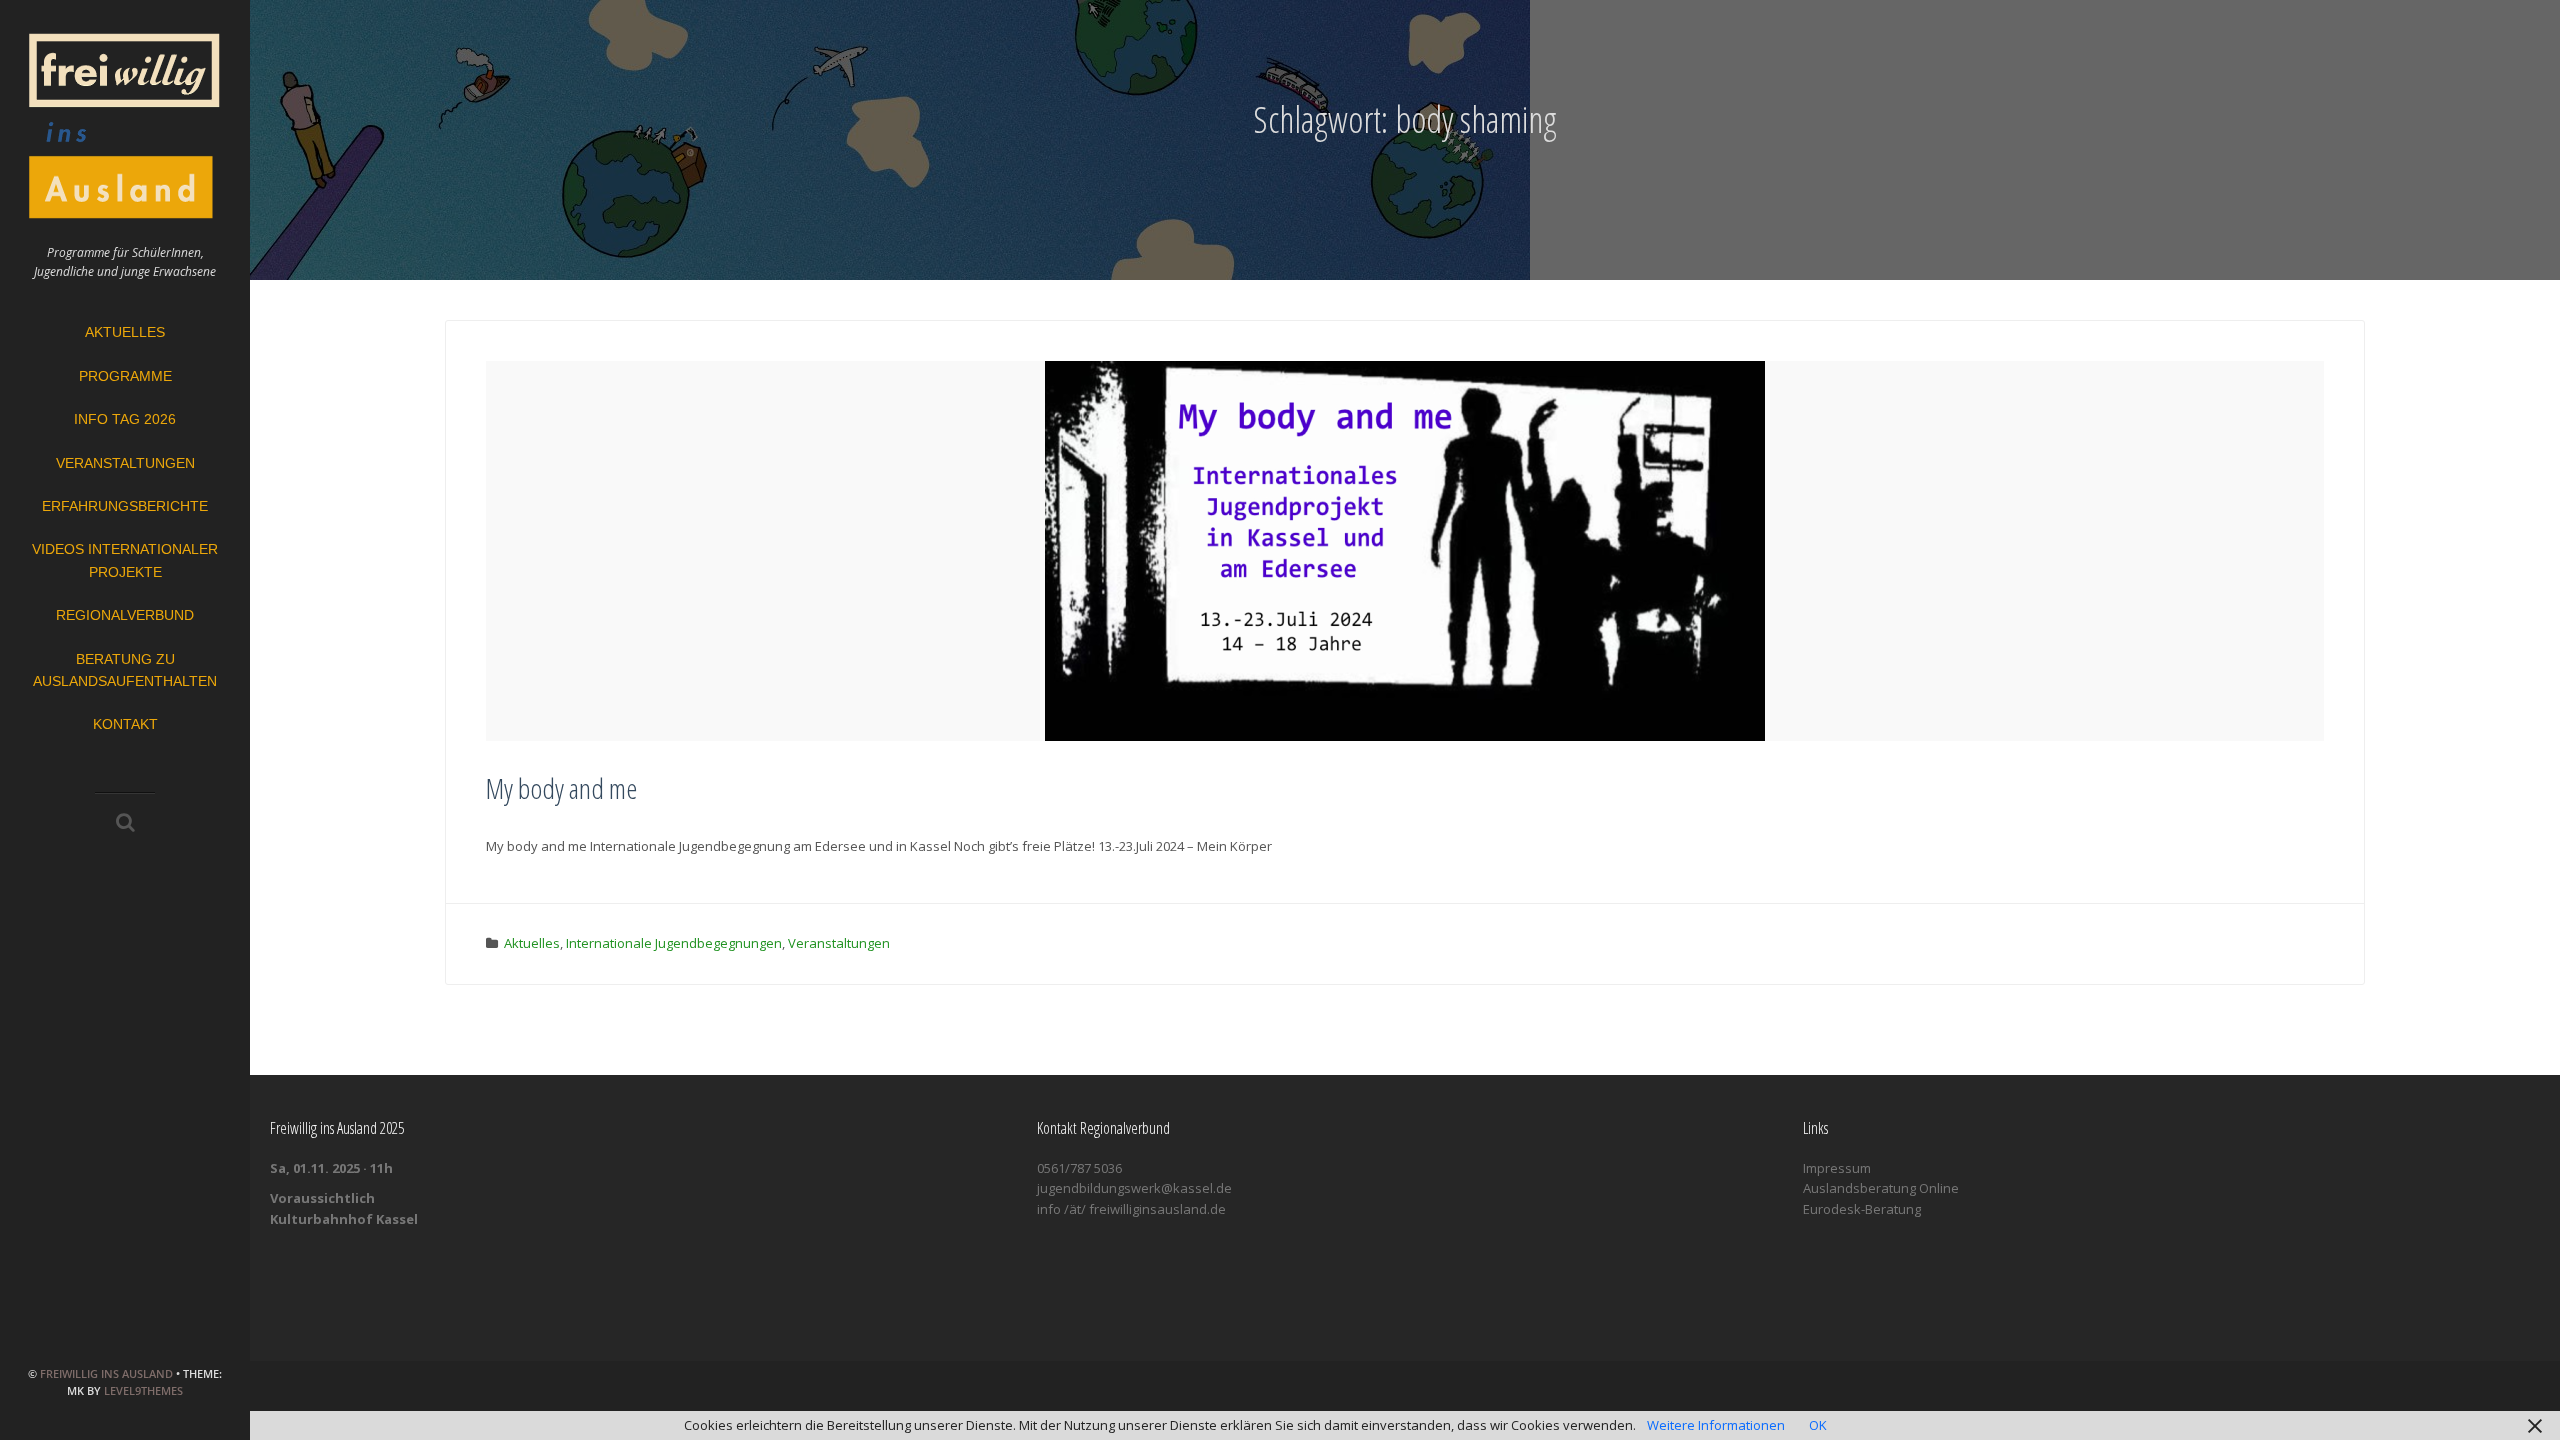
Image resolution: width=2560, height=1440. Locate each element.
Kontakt (125, 724)
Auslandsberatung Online (1881, 1188)
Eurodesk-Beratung (1862, 1209)
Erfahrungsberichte (125, 506)
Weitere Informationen (1716, 1425)
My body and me (561, 788)
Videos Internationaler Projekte (125, 560)
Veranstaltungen (125, 463)
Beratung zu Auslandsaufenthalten (125, 670)
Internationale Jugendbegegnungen (674, 943)
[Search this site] (125, 824)
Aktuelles (125, 332)
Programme (125, 376)
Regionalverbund (125, 615)
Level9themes (143, 1390)
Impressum (1837, 1168)
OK (1818, 1425)
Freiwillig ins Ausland (106, 1373)
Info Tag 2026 (125, 419)
